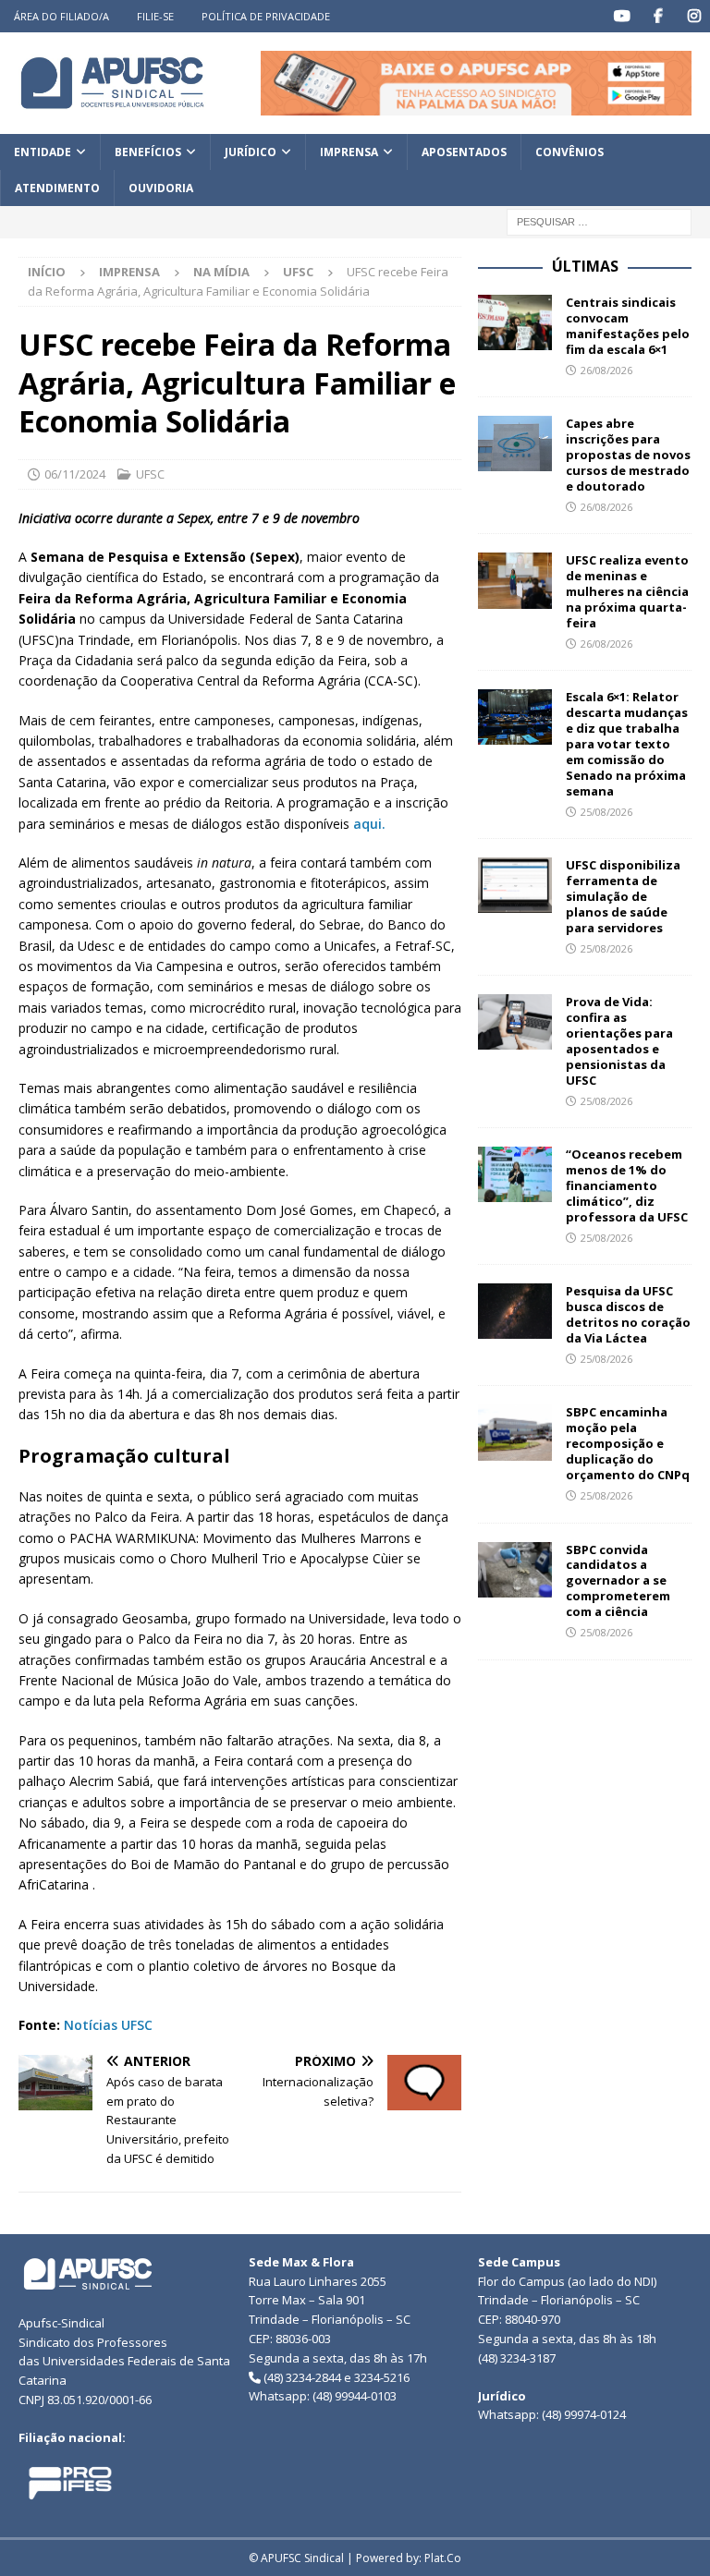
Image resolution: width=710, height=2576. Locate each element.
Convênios (569, 152)
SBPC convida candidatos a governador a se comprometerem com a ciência (618, 1581)
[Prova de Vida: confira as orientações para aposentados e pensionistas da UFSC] (515, 1022)
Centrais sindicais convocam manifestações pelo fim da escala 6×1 (628, 326)
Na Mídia (221, 272)
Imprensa (349, 152)
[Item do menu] (622, 16)
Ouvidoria (161, 188)
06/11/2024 (75, 474)
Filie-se (155, 16)
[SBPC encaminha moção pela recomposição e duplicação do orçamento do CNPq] (515, 1432)
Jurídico (251, 152)
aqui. (369, 824)
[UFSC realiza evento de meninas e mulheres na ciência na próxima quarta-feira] (515, 580)
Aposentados (464, 152)
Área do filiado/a (61, 16)
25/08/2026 (606, 812)
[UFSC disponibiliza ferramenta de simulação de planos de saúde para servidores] (515, 885)
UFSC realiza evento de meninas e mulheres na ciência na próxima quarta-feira (627, 591)
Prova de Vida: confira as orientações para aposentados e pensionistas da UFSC (619, 1040)
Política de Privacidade (266, 16)
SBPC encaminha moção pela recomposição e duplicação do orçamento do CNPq (628, 1443)
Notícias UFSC (108, 2025)
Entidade (43, 152)
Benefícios (148, 152)
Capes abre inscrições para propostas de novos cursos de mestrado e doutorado (628, 455)
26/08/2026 (606, 370)
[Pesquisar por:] (599, 221)
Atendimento (57, 188)
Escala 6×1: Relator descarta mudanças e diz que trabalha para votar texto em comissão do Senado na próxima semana (627, 743)
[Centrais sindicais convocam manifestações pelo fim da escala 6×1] (515, 322)
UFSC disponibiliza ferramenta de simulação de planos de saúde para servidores (623, 896)
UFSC (150, 474)
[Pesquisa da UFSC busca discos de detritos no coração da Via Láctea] (515, 1311)
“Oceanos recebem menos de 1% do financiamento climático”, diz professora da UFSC (627, 1185)
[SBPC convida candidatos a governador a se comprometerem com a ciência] (515, 1570)
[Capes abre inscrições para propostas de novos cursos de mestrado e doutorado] (515, 444)
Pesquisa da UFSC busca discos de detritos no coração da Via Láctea (628, 1314)
